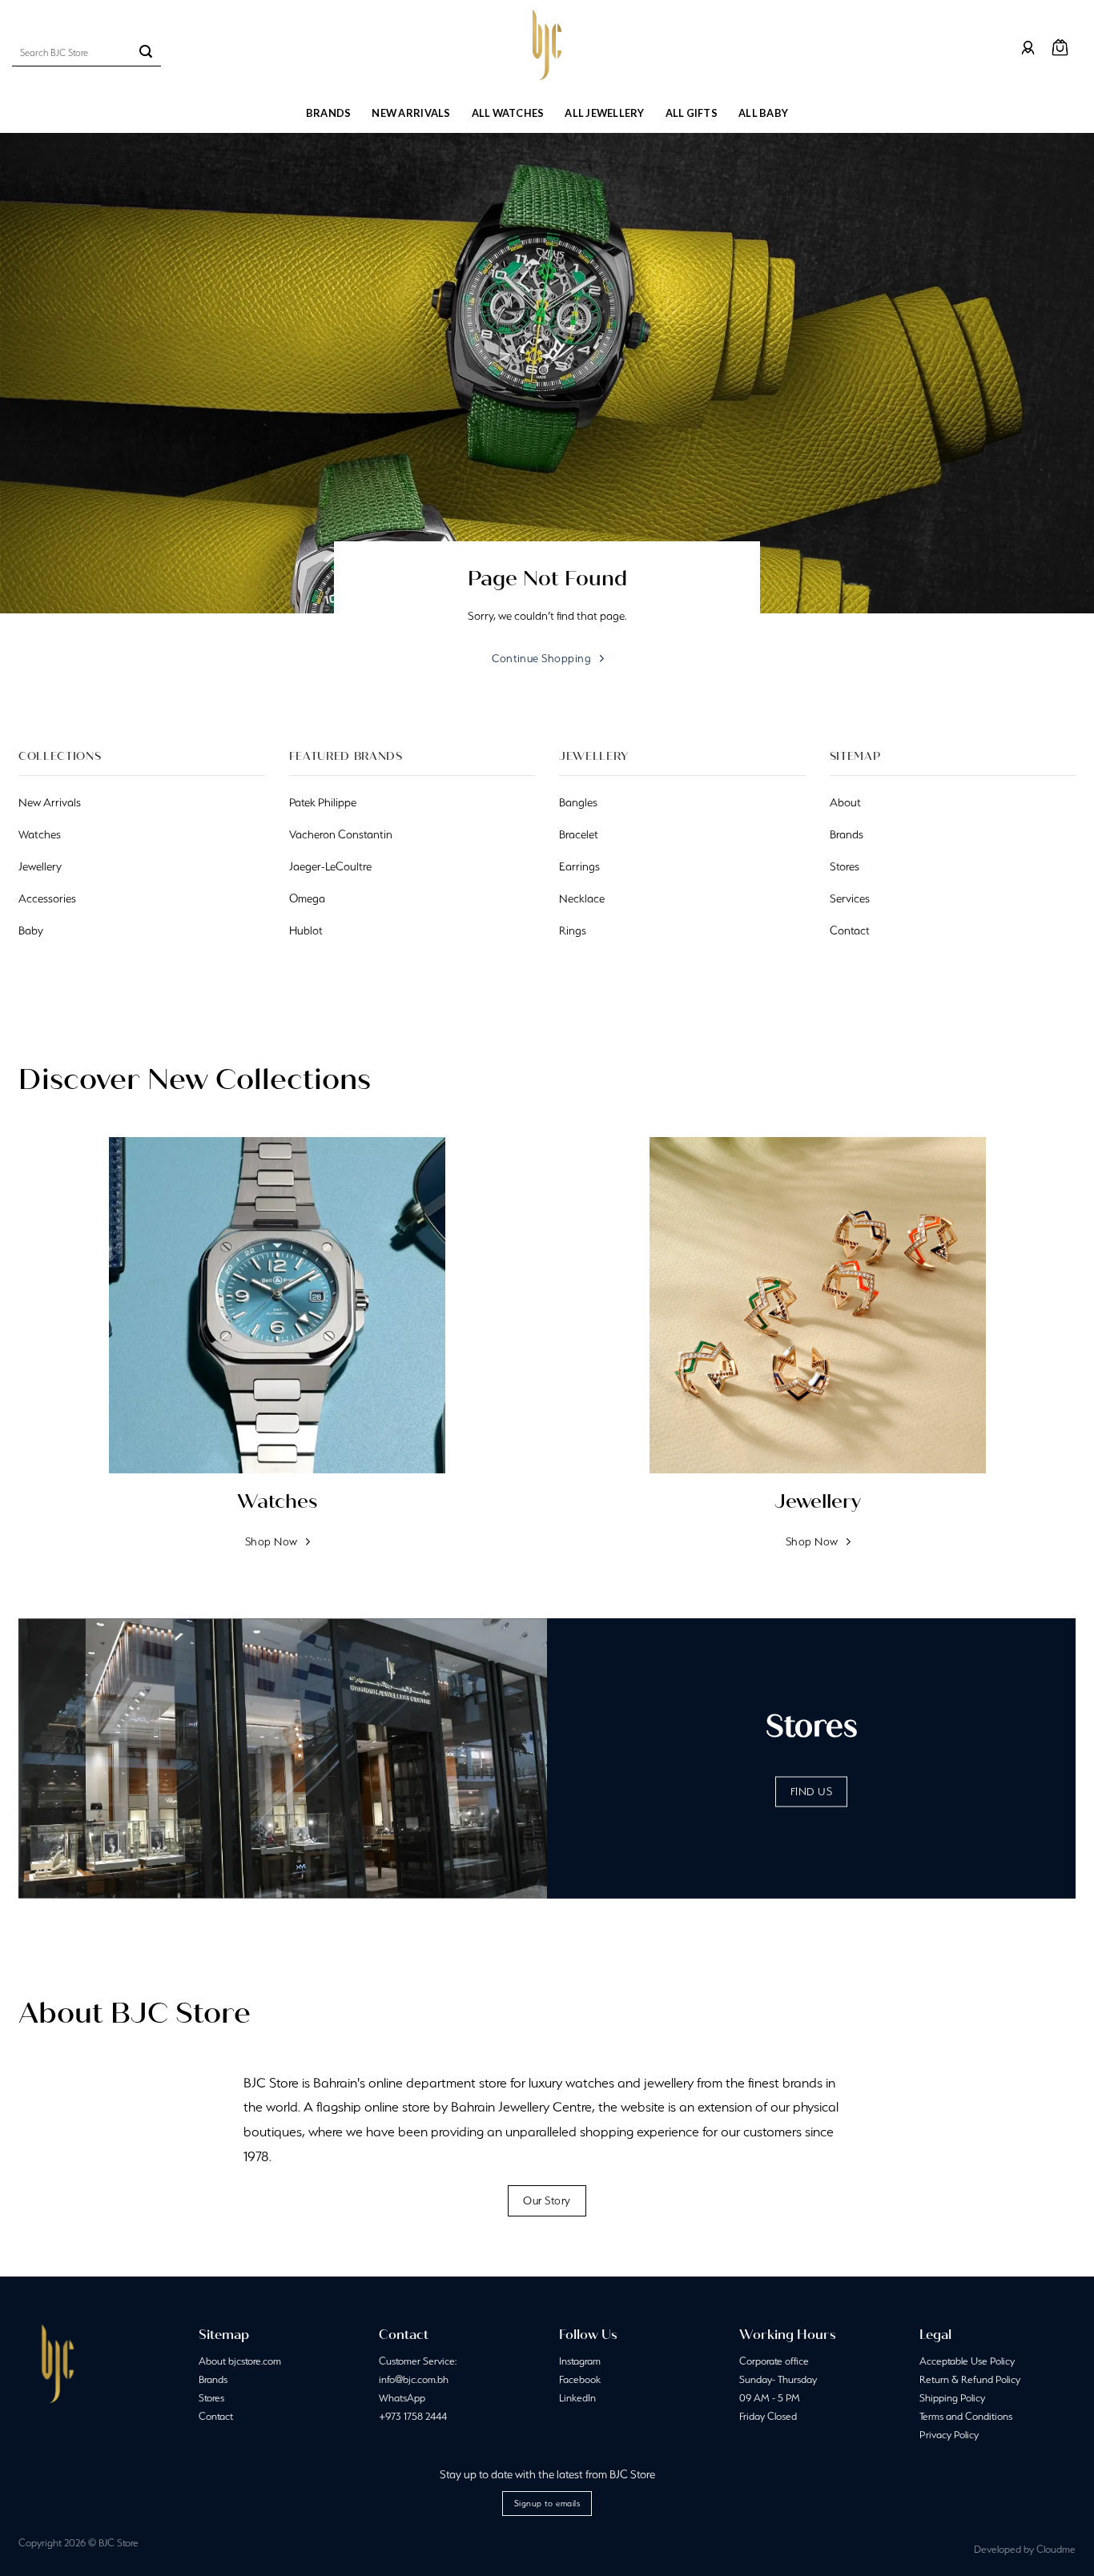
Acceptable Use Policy (967, 2361)
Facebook (580, 2379)
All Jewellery (604, 113)
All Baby (763, 113)
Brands (329, 113)
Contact (216, 2416)
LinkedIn (577, 2398)
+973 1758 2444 (413, 2416)
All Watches (508, 113)
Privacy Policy (949, 2435)
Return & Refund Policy (970, 2379)
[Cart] (1060, 48)
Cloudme (1056, 2549)
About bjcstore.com (240, 2361)
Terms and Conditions (966, 2416)
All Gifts (692, 113)
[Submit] (146, 53)
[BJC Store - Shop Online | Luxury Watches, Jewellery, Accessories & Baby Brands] (547, 45)
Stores (211, 2398)
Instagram (580, 2361)
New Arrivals (411, 113)
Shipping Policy (952, 2398)
